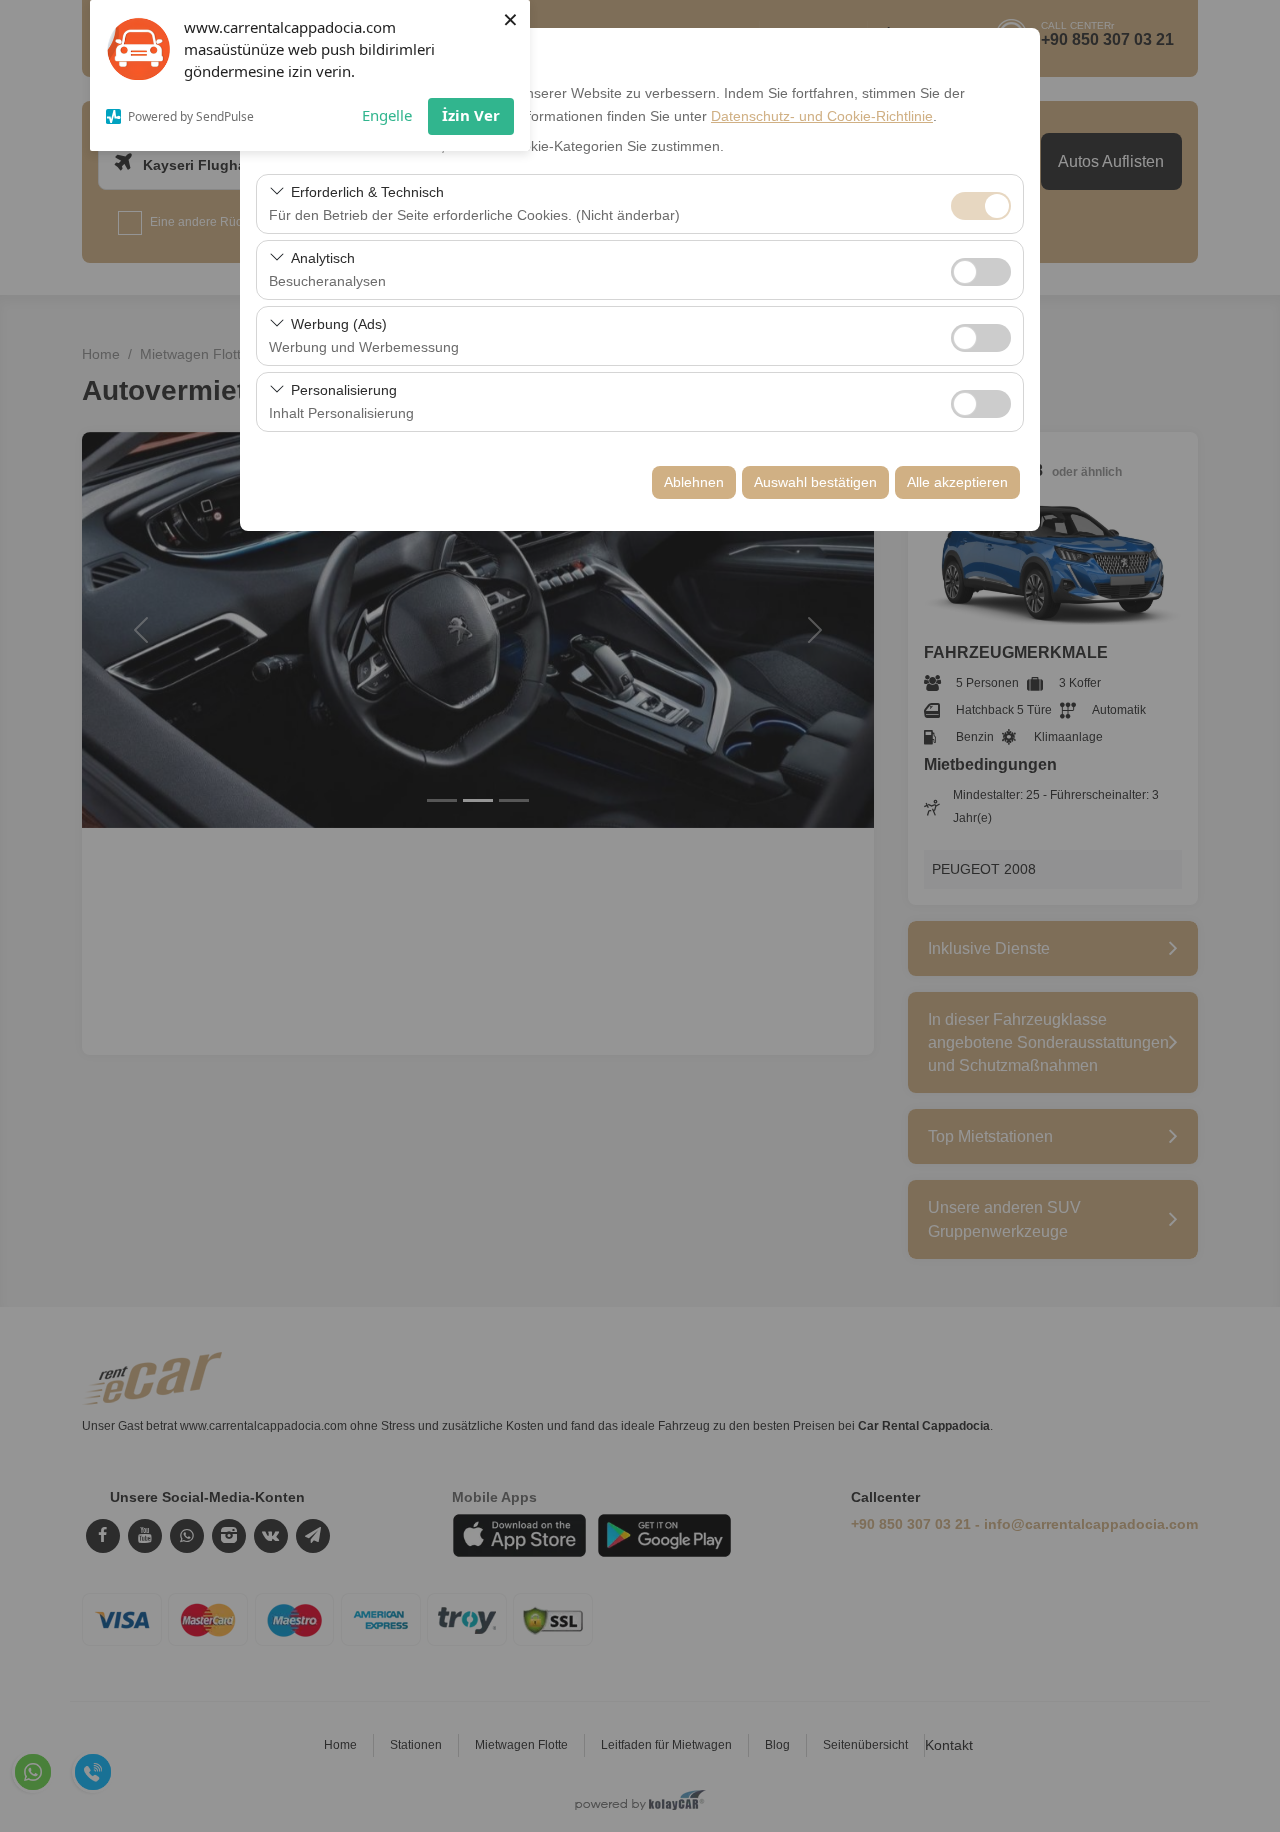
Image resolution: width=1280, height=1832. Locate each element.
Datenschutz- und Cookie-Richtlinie (822, 116)
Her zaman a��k (981, 206)
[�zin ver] (981, 269)
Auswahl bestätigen (815, 482)
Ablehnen (694, 482)
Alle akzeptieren (957, 482)
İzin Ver (471, 115)
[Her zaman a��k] (981, 203)
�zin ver (981, 272)
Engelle (387, 115)
